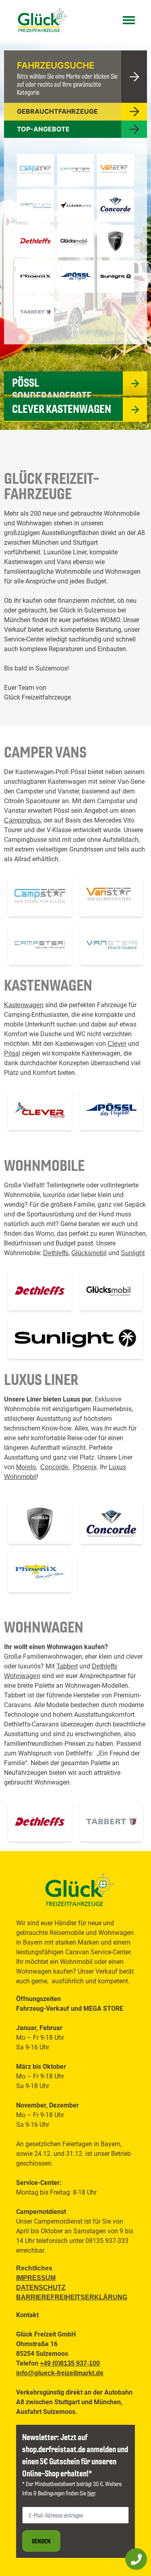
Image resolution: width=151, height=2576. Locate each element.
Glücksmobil (89, 1253)
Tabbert (67, 1666)
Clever (117, 1044)
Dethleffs (56, 1253)
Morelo (26, 1467)
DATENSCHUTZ (41, 2288)
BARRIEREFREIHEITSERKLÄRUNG (72, 2297)
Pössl (12, 1053)
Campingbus (22, 820)
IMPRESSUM (36, 2278)
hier (91, 2493)
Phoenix (85, 1467)
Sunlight (133, 1253)
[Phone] (136, 2559)
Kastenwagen (24, 1005)
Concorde (54, 1467)
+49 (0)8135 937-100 (70, 2363)
